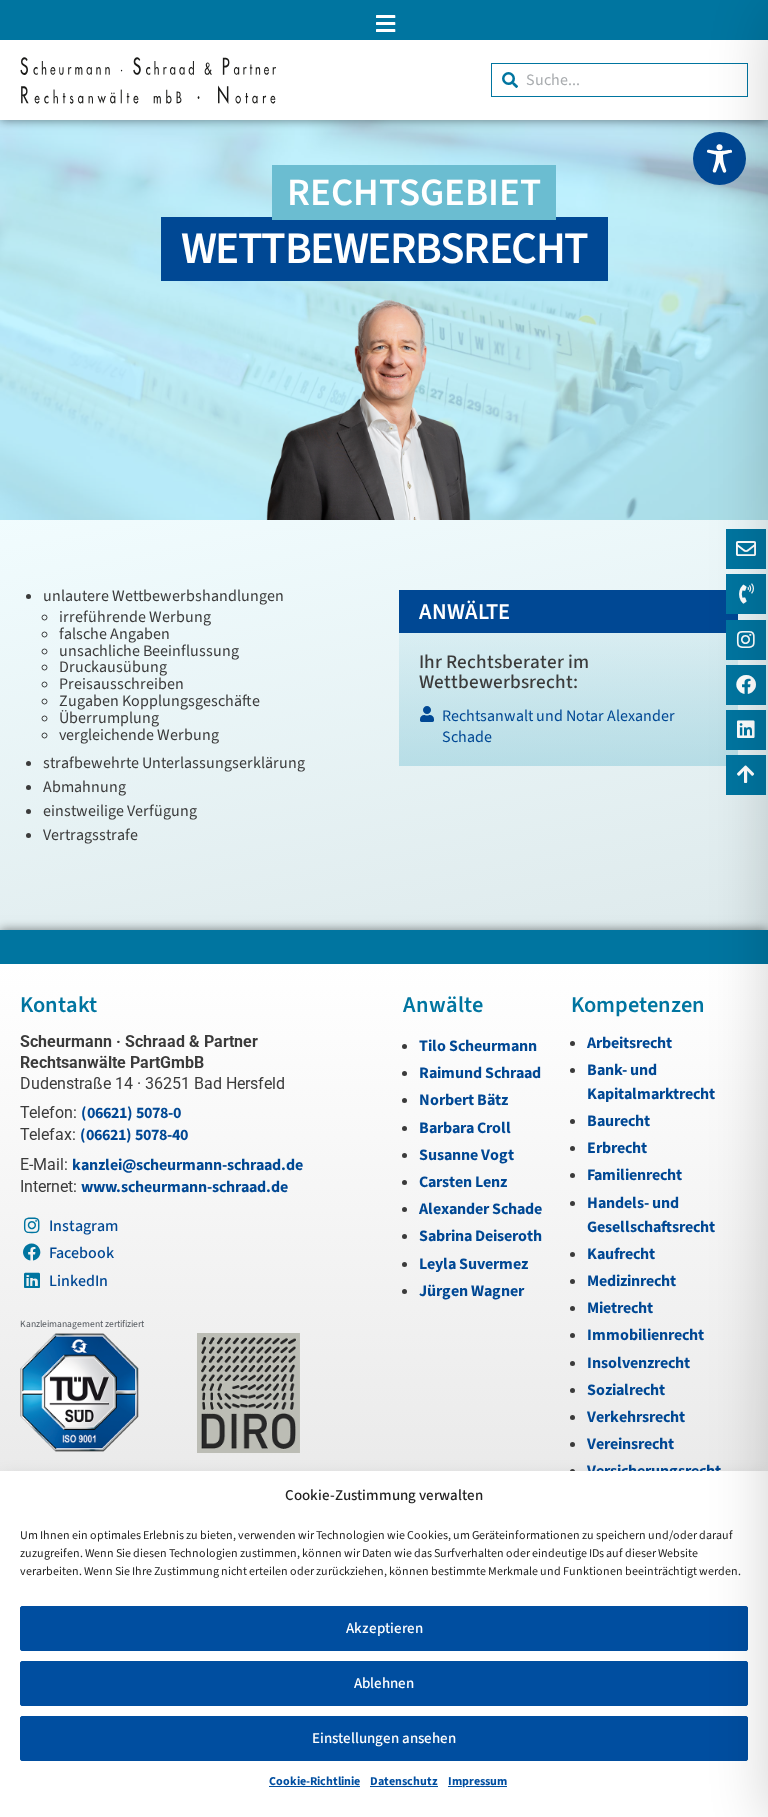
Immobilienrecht (645, 1335)
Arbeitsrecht (629, 1043)
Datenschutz (404, 1781)
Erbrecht (617, 1148)
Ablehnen (384, 1683)
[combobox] (619, 80)
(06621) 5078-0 (131, 1113)
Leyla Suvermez (473, 1264)
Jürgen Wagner (471, 1291)
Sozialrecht (626, 1390)
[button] (384, 23)
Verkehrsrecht (636, 1417)
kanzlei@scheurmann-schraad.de (187, 1165)
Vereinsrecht (630, 1444)
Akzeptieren (384, 1628)
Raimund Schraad (480, 1073)
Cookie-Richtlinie (314, 1781)
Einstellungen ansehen (384, 1738)
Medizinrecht (631, 1281)
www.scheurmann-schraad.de (184, 1187)
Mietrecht (620, 1308)
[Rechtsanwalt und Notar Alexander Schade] (567, 732)
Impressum (477, 1781)
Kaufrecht (621, 1254)
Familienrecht (634, 1175)
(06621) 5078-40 (134, 1135)
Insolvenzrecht (638, 1363)
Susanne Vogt (466, 1155)
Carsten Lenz (463, 1182)
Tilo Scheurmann (478, 1046)
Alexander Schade (480, 1209)
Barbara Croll (465, 1128)
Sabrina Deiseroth (480, 1236)
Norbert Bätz (463, 1100)
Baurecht (618, 1121)
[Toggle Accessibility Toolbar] (719, 158)
